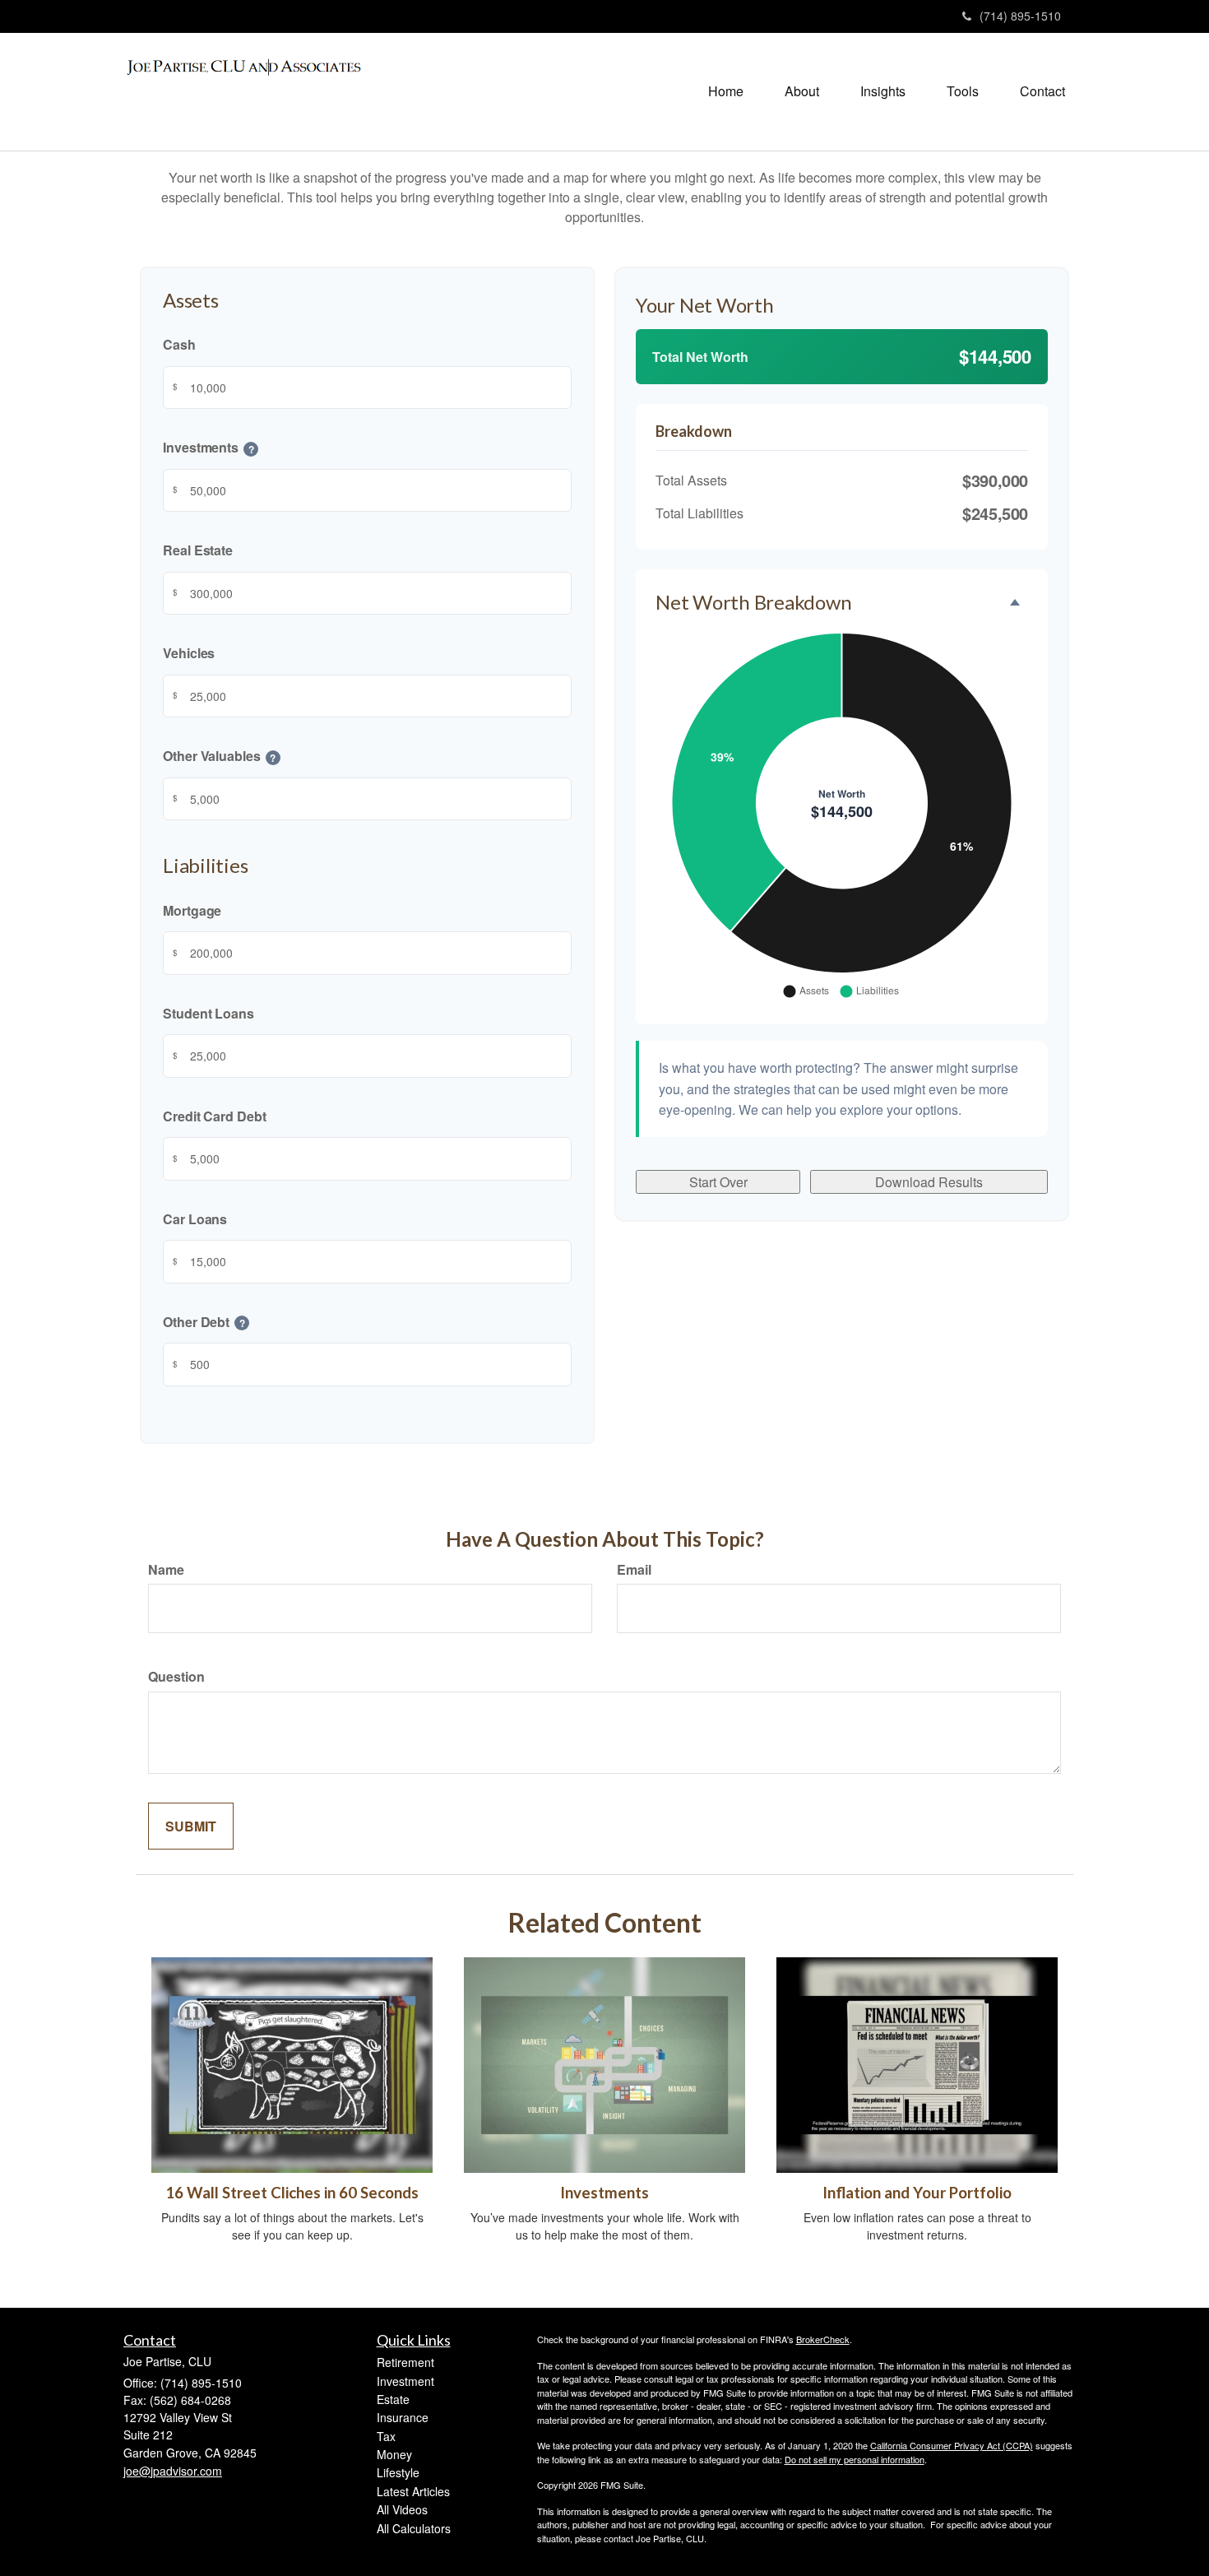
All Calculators (414, 2528)
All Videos (402, 2509)
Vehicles (189, 653)
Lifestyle (398, 2472)
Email (634, 1569)
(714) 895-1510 (1020, 16)
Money (394, 2454)
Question (176, 1676)
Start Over (718, 1182)
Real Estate (198, 550)
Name (166, 1569)
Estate (393, 2399)
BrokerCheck (823, 2339)
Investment (405, 2381)
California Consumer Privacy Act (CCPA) (952, 2445)
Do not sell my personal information (855, 2459)
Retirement (405, 2362)
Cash (179, 344)
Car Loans (195, 1218)
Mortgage (192, 910)
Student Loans (208, 1012)
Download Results (929, 1182)
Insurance (403, 2417)
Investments (604, 2193)
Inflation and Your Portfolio (917, 2193)
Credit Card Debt (215, 1115)
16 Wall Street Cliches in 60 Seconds (292, 2193)
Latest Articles (413, 2491)
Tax (386, 2436)
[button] (802, 91)
